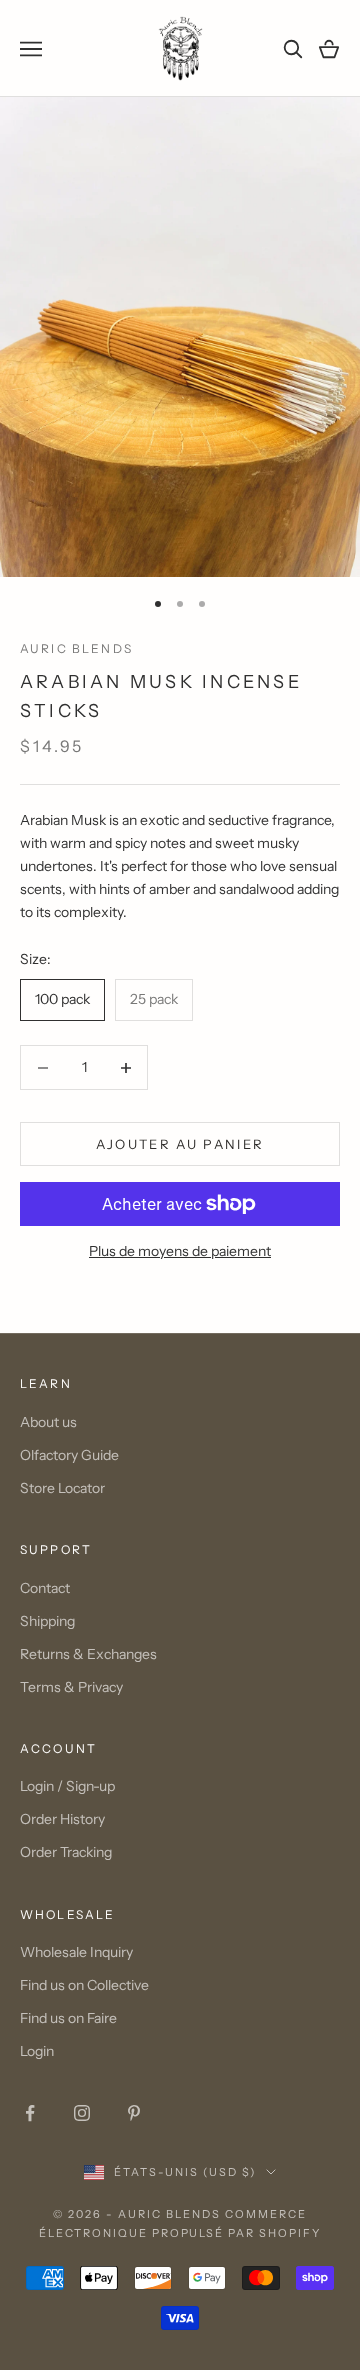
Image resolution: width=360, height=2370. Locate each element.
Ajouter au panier (180, 1144)
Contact (45, 1588)
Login (37, 2051)
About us (48, 1422)
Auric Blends (76, 648)
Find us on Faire (68, 2018)
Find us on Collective (84, 1985)
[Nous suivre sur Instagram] (82, 2113)
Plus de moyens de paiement (180, 1251)
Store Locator (62, 1488)
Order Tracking (66, 1852)
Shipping (47, 1621)
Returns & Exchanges (88, 1654)
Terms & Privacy (71, 1687)
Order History (62, 1819)
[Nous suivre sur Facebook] (30, 2113)
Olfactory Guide (69, 1455)
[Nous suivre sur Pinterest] (134, 2113)
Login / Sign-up (67, 1786)
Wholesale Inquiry (76, 1952)
